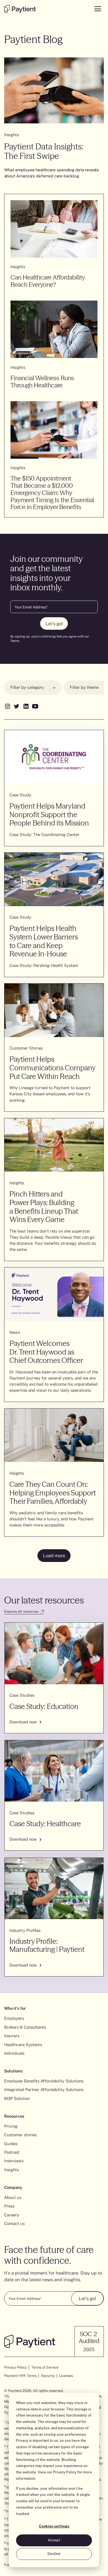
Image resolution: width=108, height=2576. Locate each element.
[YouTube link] (35, 706)
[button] (33, 688)
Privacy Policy (65, 2472)
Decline (54, 2554)
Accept (54, 2540)
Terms (15, 641)
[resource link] (54, 1678)
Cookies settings (54, 2526)
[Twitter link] (16, 706)
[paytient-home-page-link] (30, 2341)
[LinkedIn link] (26, 706)
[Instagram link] (7, 706)
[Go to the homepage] (20, 9)
